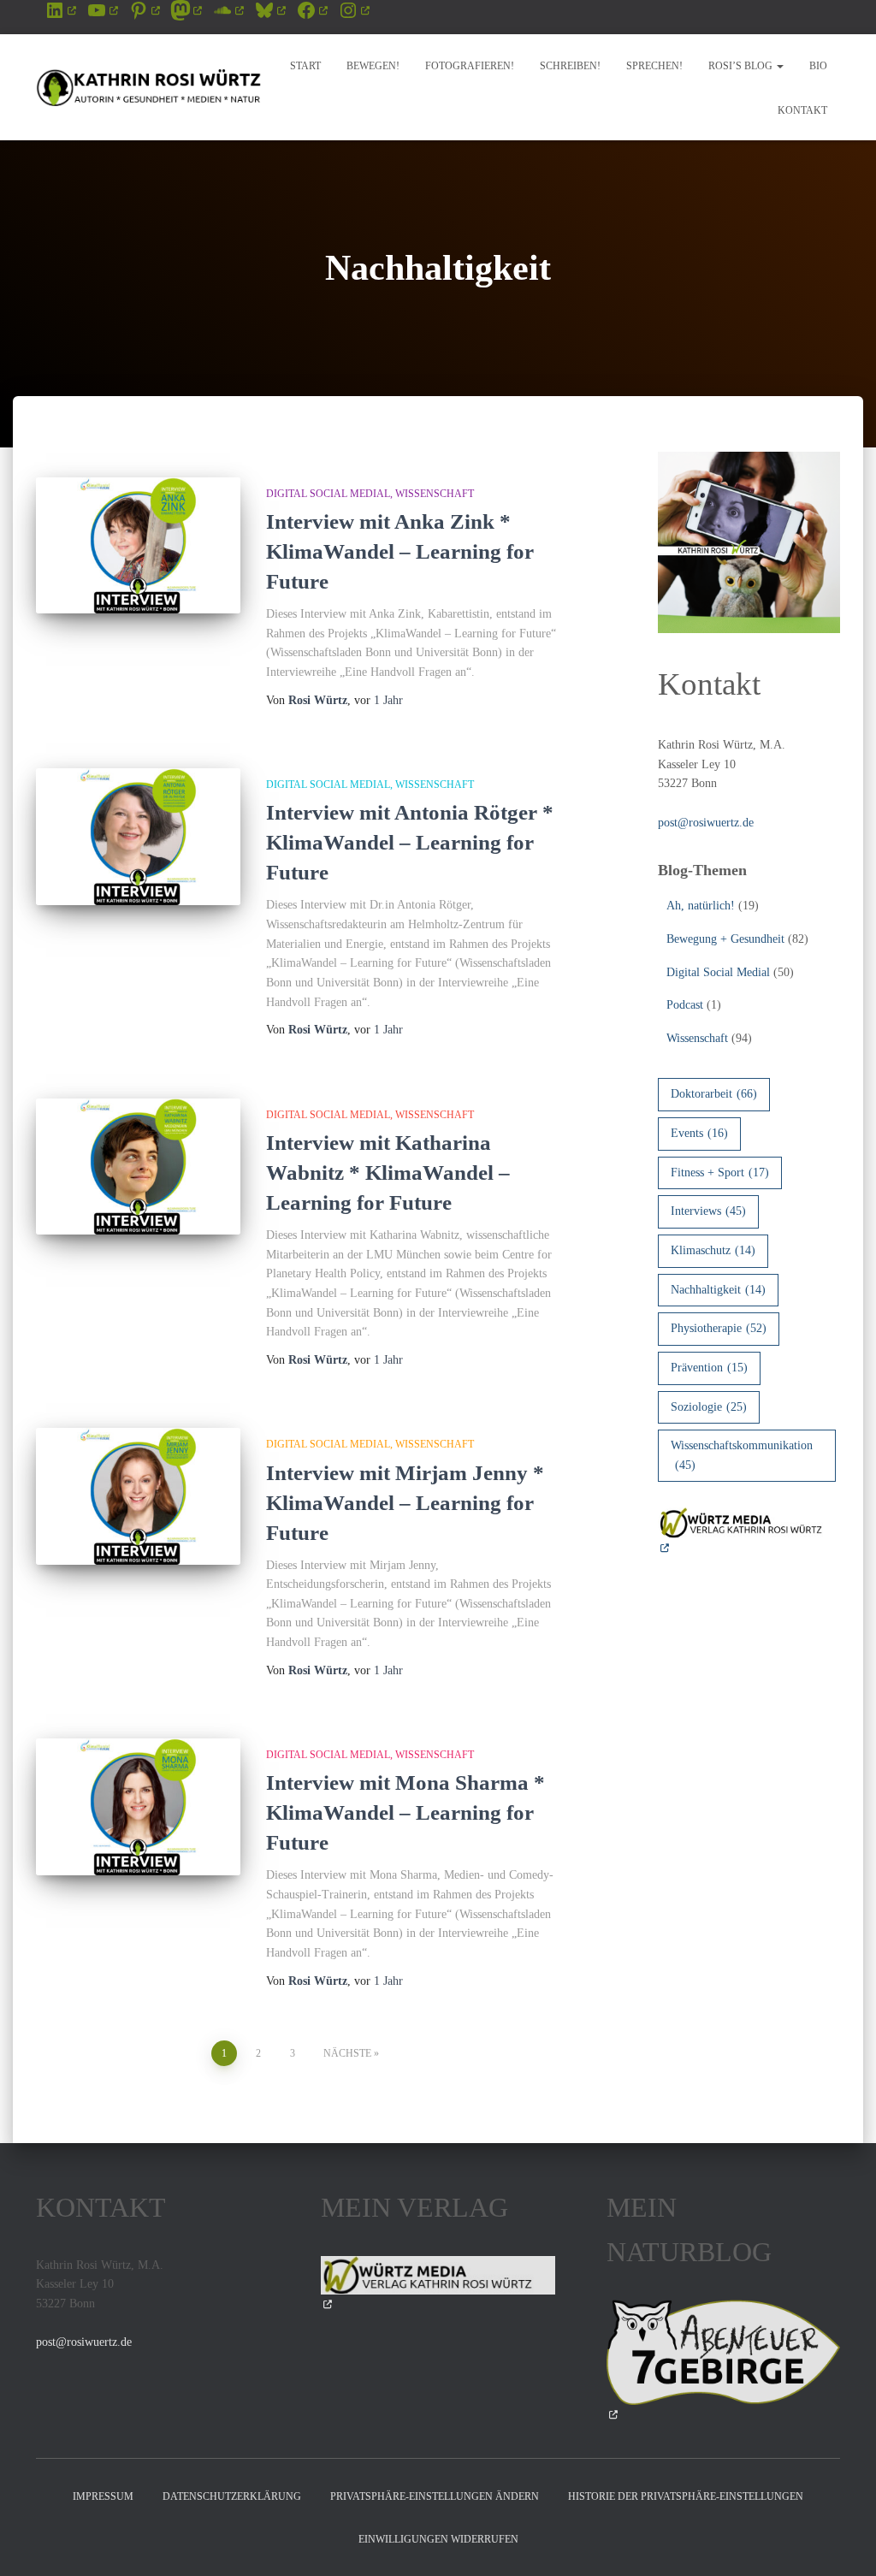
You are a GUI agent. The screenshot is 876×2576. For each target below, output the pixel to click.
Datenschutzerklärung (232, 2496)
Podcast (685, 1005)
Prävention (709, 1368)
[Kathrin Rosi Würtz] (149, 87)
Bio (818, 66)
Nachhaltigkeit (718, 1290)
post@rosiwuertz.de (706, 823)
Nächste (347, 2053)
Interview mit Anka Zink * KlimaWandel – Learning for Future (400, 551)
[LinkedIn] (60, 10)
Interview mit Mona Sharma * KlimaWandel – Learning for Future (405, 1812)
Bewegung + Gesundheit (725, 939)
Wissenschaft (435, 494)
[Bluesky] (270, 10)
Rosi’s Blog (742, 66)
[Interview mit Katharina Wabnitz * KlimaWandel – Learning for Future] (138, 1167)
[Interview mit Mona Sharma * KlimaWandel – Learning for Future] (138, 1807)
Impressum (103, 2496)
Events (699, 1133)
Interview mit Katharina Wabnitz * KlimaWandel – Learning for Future (388, 1173)
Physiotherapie (719, 1328)
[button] (779, 66)
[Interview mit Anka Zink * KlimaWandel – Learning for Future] (138, 546)
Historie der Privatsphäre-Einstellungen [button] (686, 2496)
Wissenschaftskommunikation (742, 1455)
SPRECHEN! (654, 66)
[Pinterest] (144, 10)
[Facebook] (312, 10)
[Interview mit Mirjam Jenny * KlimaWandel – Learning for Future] (138, 1496)
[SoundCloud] (228, 10)
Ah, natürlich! (701, 906)
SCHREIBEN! (570, 66)
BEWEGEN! (373, 66)
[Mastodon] (186, 10)
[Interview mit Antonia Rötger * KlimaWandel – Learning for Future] (138, 837)
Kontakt (802, 110)
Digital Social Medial (328, 494)
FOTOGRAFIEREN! (470, 66)
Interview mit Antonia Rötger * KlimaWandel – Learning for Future (410, 842)
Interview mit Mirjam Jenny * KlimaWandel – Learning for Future (405, 1503)
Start (305, 66)
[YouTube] (102, 10)
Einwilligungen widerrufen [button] (438, 2539)
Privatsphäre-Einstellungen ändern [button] (435, 2496)
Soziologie (709, 1407)
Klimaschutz (713, 1250)
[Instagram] (354, 10)
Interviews (708, 1211)
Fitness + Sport (720, 1173)
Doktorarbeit (714, 1094)
